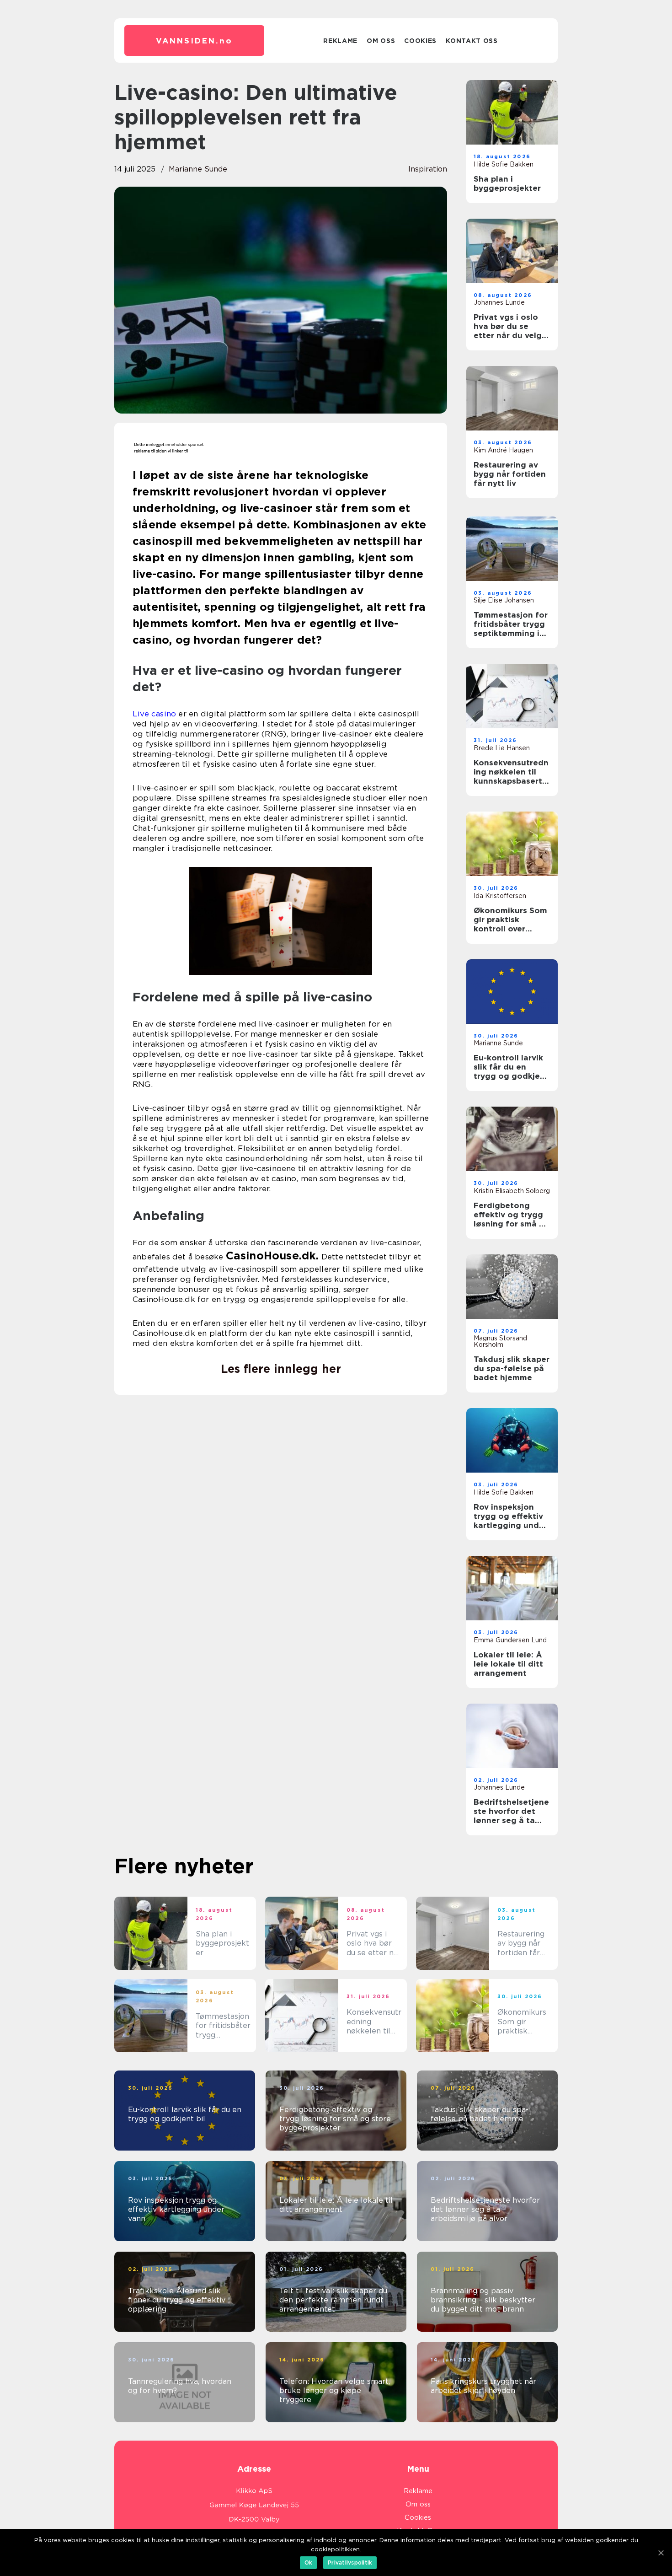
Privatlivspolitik (350, 2563)
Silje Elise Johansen (504, 600)
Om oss (381, 41)
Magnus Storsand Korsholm (500, 1341)
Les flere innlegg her (281, 1369)
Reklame (340, 41)
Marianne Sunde (198, 169)
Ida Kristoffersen (500, 896)
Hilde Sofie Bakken (504, 164)
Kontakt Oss (472, 41)
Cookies (420, 41)
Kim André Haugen (503, 450)
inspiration (428, 169)
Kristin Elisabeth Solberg (512, 1191)
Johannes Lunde (499, 302)
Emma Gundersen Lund (510, 1640)
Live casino (154, 714)
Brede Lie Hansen (502, 748)
